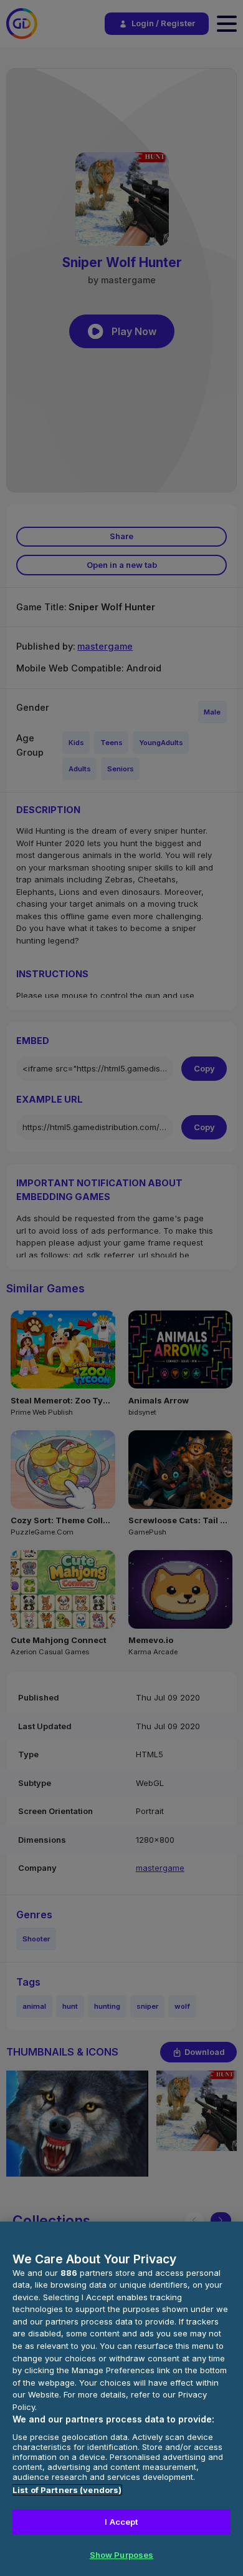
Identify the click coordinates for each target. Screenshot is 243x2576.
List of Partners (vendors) (67, 2490)
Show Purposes (122, 2555)
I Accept (121, 2522)
